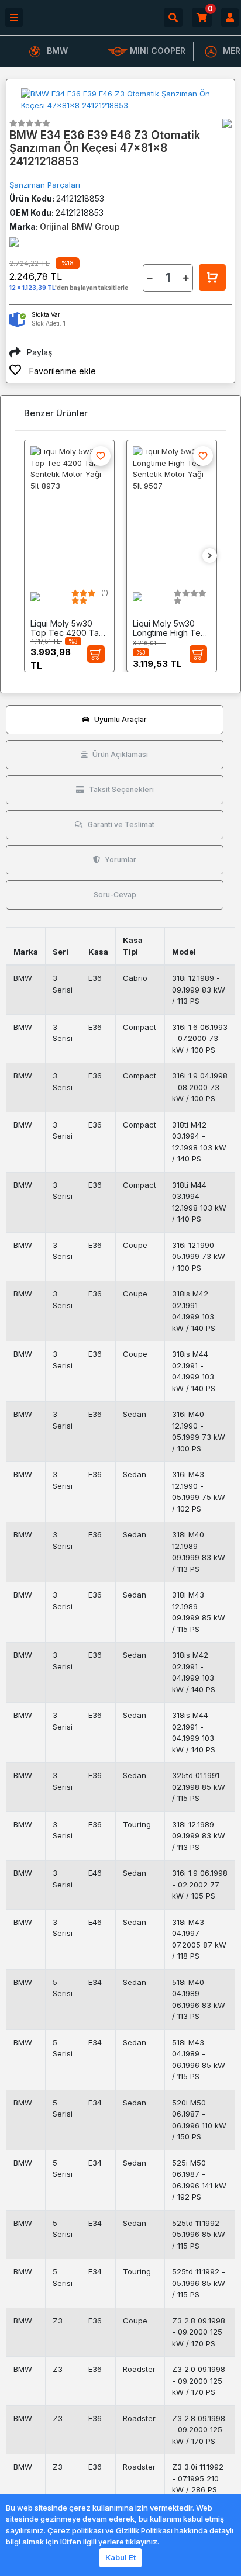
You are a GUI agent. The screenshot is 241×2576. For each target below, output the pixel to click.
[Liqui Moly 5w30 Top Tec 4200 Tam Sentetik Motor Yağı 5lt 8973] (69, 510)
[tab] (115, 720)
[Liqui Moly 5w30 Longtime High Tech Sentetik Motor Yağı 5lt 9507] (172, 510)
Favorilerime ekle (61, 371)
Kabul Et (120, 2557)
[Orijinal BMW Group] (227, 123)
